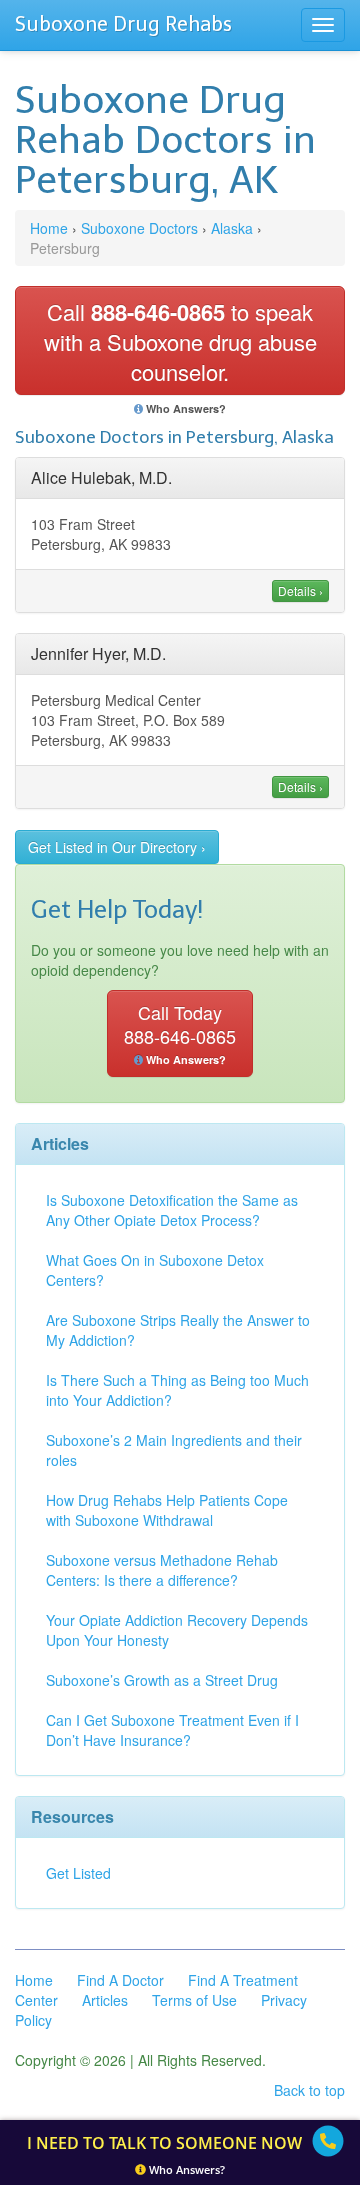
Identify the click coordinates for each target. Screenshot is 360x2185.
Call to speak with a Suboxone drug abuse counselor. (180, 341)
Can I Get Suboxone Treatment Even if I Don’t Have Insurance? (172, 1730)
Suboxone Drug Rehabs (123, 24)
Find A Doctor (120, 1980)
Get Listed (78, 1873)
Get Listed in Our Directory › (117, 847)
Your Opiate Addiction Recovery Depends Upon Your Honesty (177, 1630)
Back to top (309, 2090)
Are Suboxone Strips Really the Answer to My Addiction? (178, 1330)
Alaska (232, 228)
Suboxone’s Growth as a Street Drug (162, 1680)
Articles (105, 2000)
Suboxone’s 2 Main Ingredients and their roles (174, 1450)
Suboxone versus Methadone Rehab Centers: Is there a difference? (162, 1570)
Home (49, 228)
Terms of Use (194, 2000)
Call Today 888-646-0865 (180, 1033)
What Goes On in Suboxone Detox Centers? (155, 1270)
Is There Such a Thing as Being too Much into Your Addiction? (177, 1390)
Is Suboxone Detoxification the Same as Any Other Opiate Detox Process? (172, 1210)
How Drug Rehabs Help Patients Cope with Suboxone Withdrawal (167, 1510)
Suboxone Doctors (139, 228)
